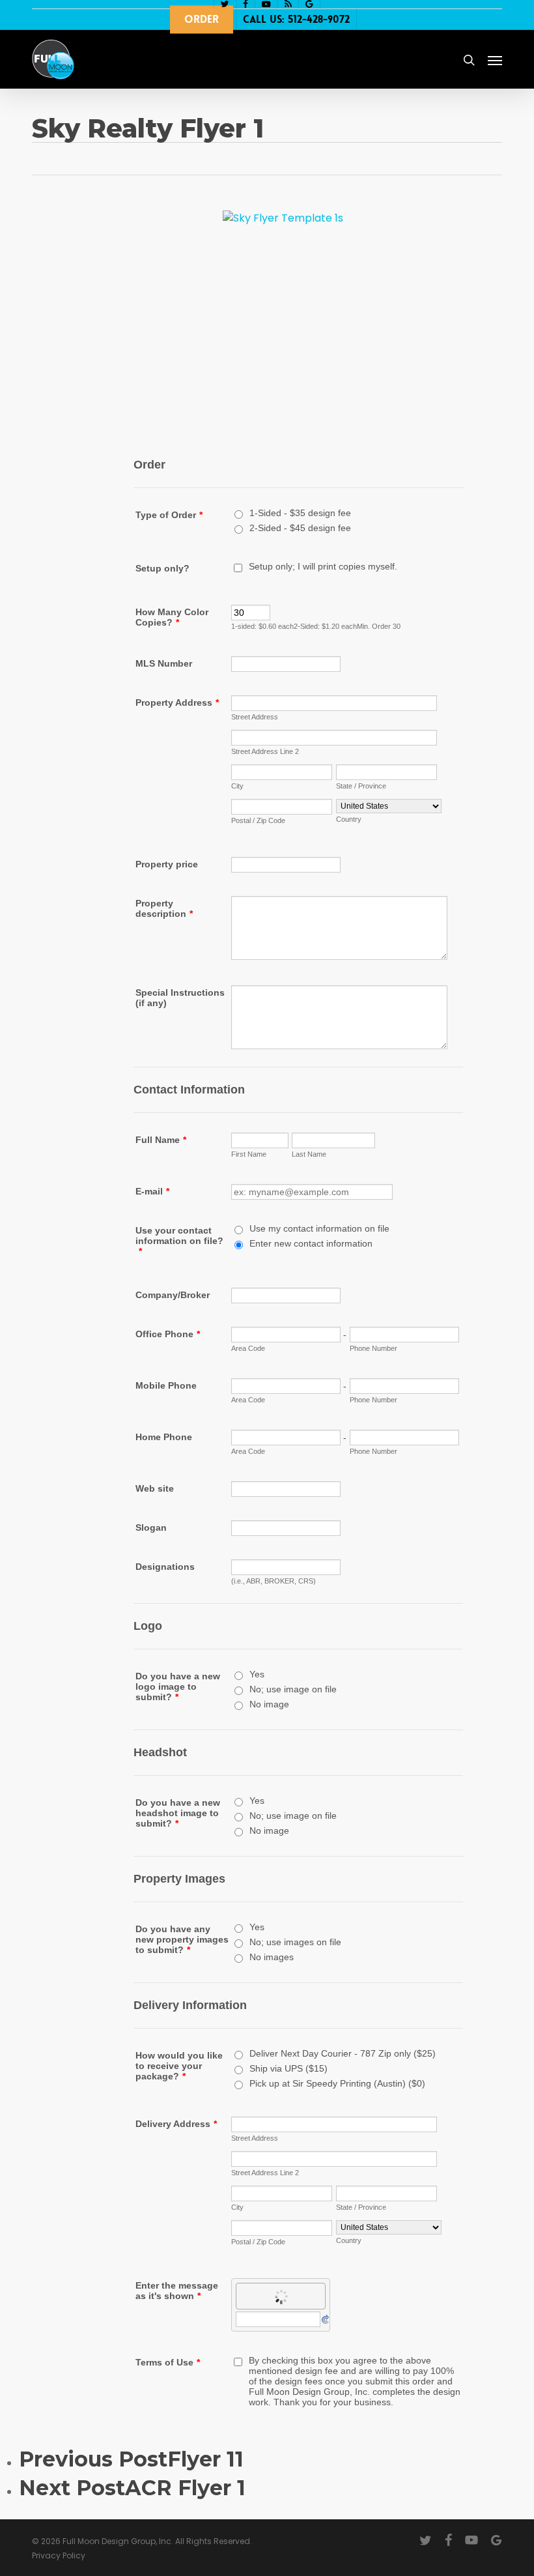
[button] (495, 60)
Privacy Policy (59, 2555)
